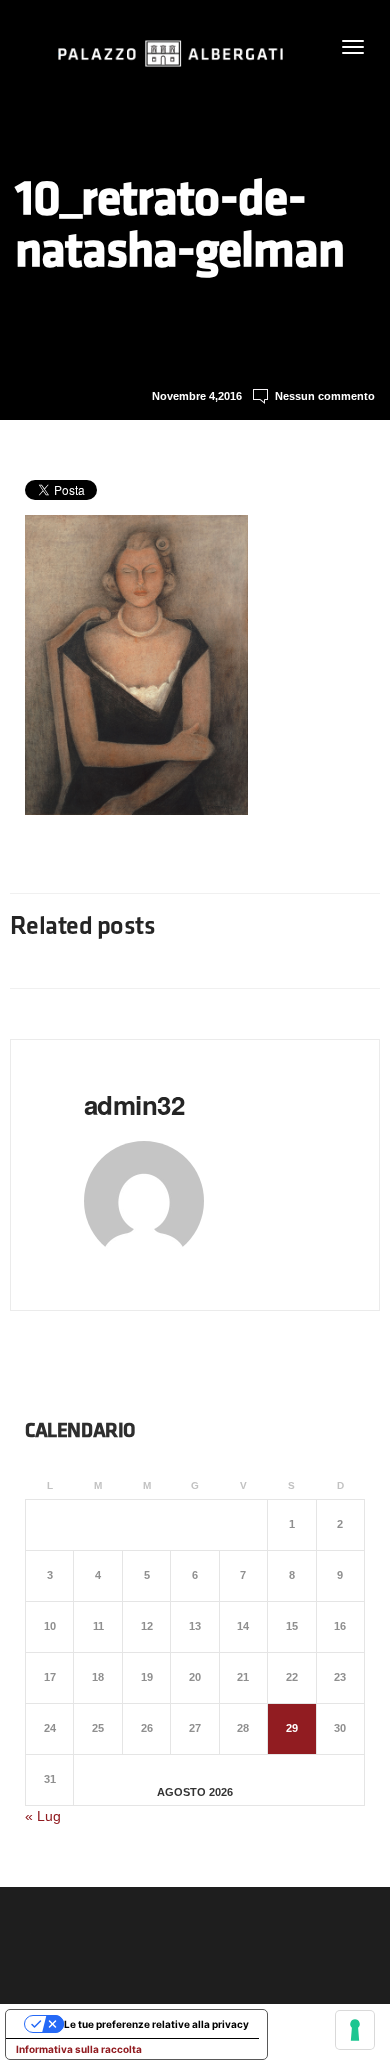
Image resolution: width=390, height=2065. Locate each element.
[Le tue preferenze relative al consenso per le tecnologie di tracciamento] (355, 2030)
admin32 (134, 1104)
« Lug (43, 1816)
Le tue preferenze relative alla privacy (156, 2024)
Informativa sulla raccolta (79, 2049)
